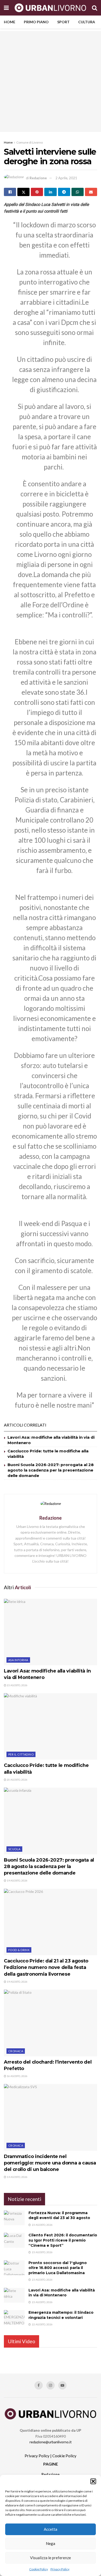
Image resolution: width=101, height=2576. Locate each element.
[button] (93, 2481)
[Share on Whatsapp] (78, 192)
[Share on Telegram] (64, 192)
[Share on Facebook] (10, 192)
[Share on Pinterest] (37, 192)
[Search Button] (95, 8)
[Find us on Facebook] (39, 2385)
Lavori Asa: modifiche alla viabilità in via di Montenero (62, 2293)
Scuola (14, 1849)
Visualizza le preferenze (51, 2558)
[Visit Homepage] (50, 8)
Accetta (51, 2529)
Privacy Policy (60, 2569)
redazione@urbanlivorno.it (51, 2442)
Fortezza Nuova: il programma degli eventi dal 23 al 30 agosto (59, 2215)
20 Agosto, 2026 (17, 1780)
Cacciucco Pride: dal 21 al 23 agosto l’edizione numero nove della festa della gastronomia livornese (46, 1967)
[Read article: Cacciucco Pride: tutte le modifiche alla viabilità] (51, 1726)
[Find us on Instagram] (51, 2385)
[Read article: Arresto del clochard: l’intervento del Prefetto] (51, 2023)
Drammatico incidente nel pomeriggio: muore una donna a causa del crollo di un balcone (50, 2163)
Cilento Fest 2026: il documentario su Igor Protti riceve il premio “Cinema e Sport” (63, 2240)
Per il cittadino (21, 1754)
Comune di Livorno (30, 142)
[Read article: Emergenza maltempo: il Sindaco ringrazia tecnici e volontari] (14, 2317)
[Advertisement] (51, 81)
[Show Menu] (6, 8)
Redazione (38, 178)
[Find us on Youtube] (62, 2385)
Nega (51, 2543)
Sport (63, 22)
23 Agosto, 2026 (17, 1685)
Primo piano (36, 22)
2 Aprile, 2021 (66, 178)
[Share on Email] (91, 192)
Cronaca (16, 2051)
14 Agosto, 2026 (17, 2177)
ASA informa (18, 1660)
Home (10, 22)
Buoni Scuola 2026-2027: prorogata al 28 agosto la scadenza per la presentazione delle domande (51, 1470)
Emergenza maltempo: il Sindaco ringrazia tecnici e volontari (61, 2315)
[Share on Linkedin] (50, 192)
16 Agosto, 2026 (17, 2076)
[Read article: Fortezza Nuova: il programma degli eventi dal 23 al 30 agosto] (14, 2218)
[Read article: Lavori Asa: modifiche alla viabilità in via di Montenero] (51, 1632)
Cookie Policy (39, 2569)
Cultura (87, 22)
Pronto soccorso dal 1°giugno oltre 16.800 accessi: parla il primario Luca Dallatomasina (58, 2268)
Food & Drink (19, 1950)
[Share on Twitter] (23, 192)
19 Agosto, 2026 (17, 1880)
